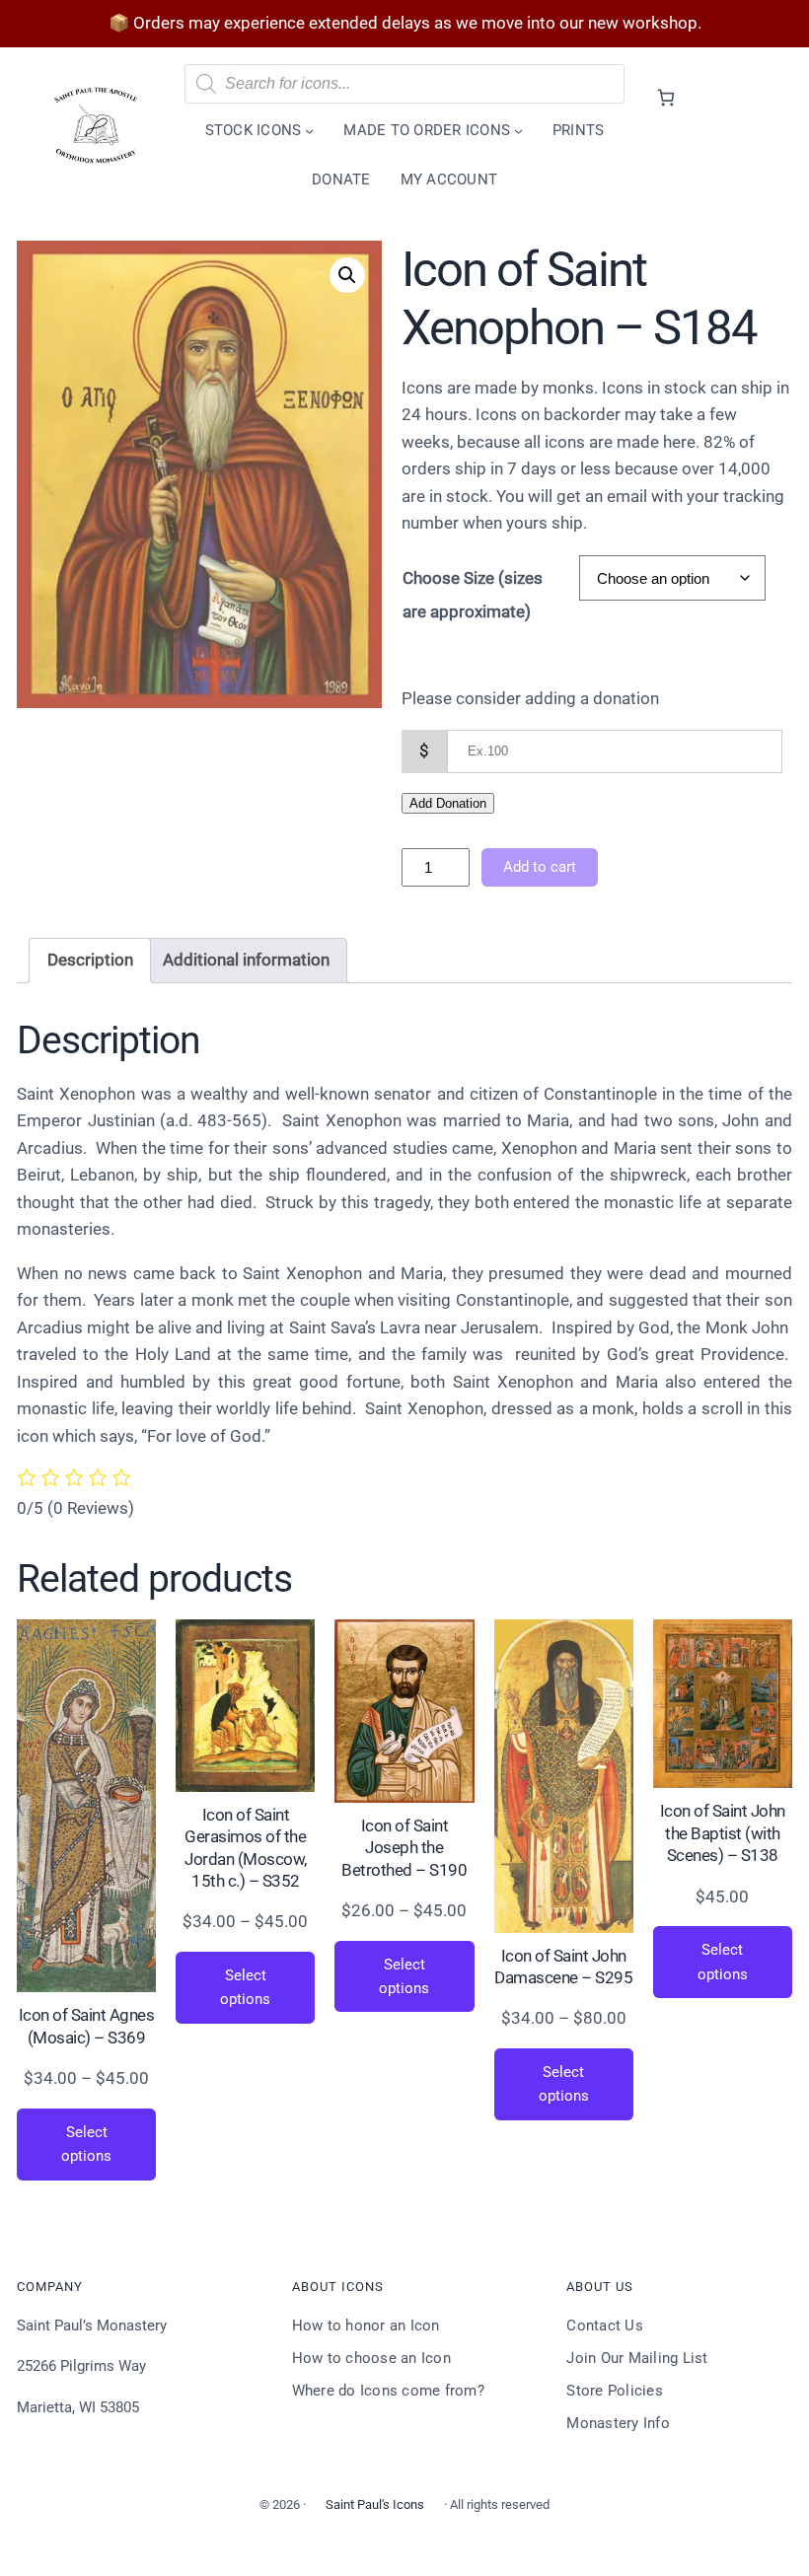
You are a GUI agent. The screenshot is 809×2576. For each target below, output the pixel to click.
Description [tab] (90, 960)
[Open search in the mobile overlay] (405, 84)
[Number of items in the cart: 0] (665, 97)
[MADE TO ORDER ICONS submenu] (518, 131)
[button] (347, 275)
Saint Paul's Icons (375, 2504)
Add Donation (448, 803)
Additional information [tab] (246, 960)
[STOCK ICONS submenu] (309, 131)
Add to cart (540, 867)
